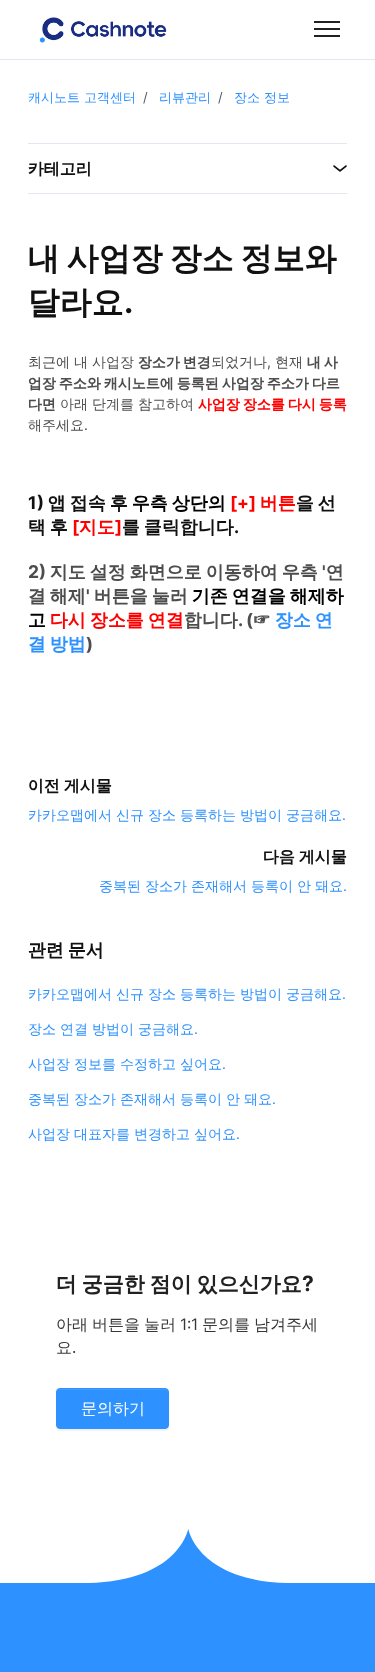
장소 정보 (262, 97)
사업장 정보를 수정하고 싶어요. (127, 1063)
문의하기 (113, 1408)
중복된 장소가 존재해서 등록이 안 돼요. (223, 885)
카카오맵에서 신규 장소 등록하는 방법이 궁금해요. (187, 814)
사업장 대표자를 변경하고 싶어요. (134, 1133)
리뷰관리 (185, 97)
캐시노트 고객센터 (82, 97)
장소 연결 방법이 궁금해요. (113, 1028)
